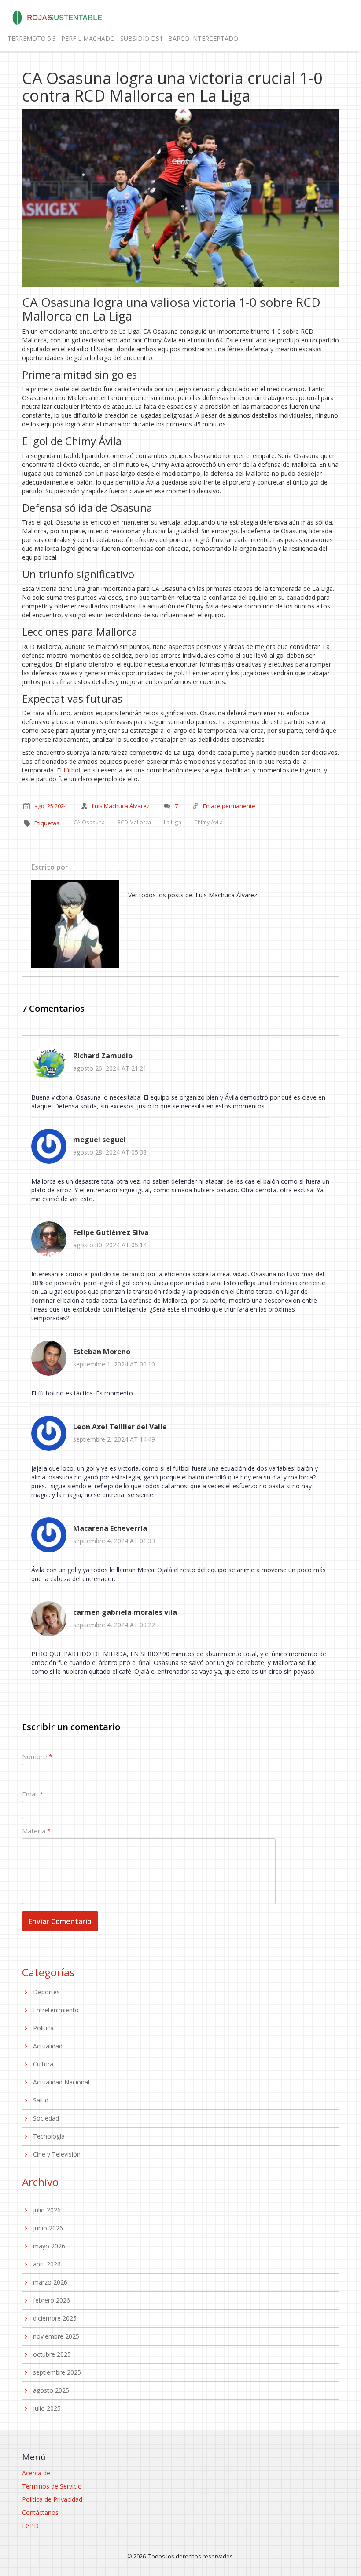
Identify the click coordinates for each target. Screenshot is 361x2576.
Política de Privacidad (52, 2499)
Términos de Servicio (52, 2486)
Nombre (35, 1756)
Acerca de (36, 2473)
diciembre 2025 (55, 2318)
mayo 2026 (49, 2246)
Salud (41, 2100)
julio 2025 (47, 2408)
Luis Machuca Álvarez (106, 867)
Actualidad (48, 2046)
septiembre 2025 (57, 2372)
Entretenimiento (56, 2010)
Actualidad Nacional (61, 2082)
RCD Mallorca (134, 822)
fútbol (72, 770)
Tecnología (49, 2136)
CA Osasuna (89, 822)
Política (43, 2028)
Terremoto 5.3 (32, 38)
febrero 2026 (52, 2300)
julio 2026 (47, 2210)
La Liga (173, 822)
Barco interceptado (203, 38)
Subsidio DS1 (142, 38)
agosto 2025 (51, 2390)
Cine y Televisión (57, 2154)
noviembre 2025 (56, 2336)
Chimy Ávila (208, 822)
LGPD (30, 2526)
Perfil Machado (88, 38)
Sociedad (46, 2118)
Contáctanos (40, 2512)
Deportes (46, 1992)
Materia (34, 1831)
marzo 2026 (50, 2282)
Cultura (43, 2064)
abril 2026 (47, 2264)
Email (30, 1794)
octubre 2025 (52, 2354)
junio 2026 (48, 2228)
